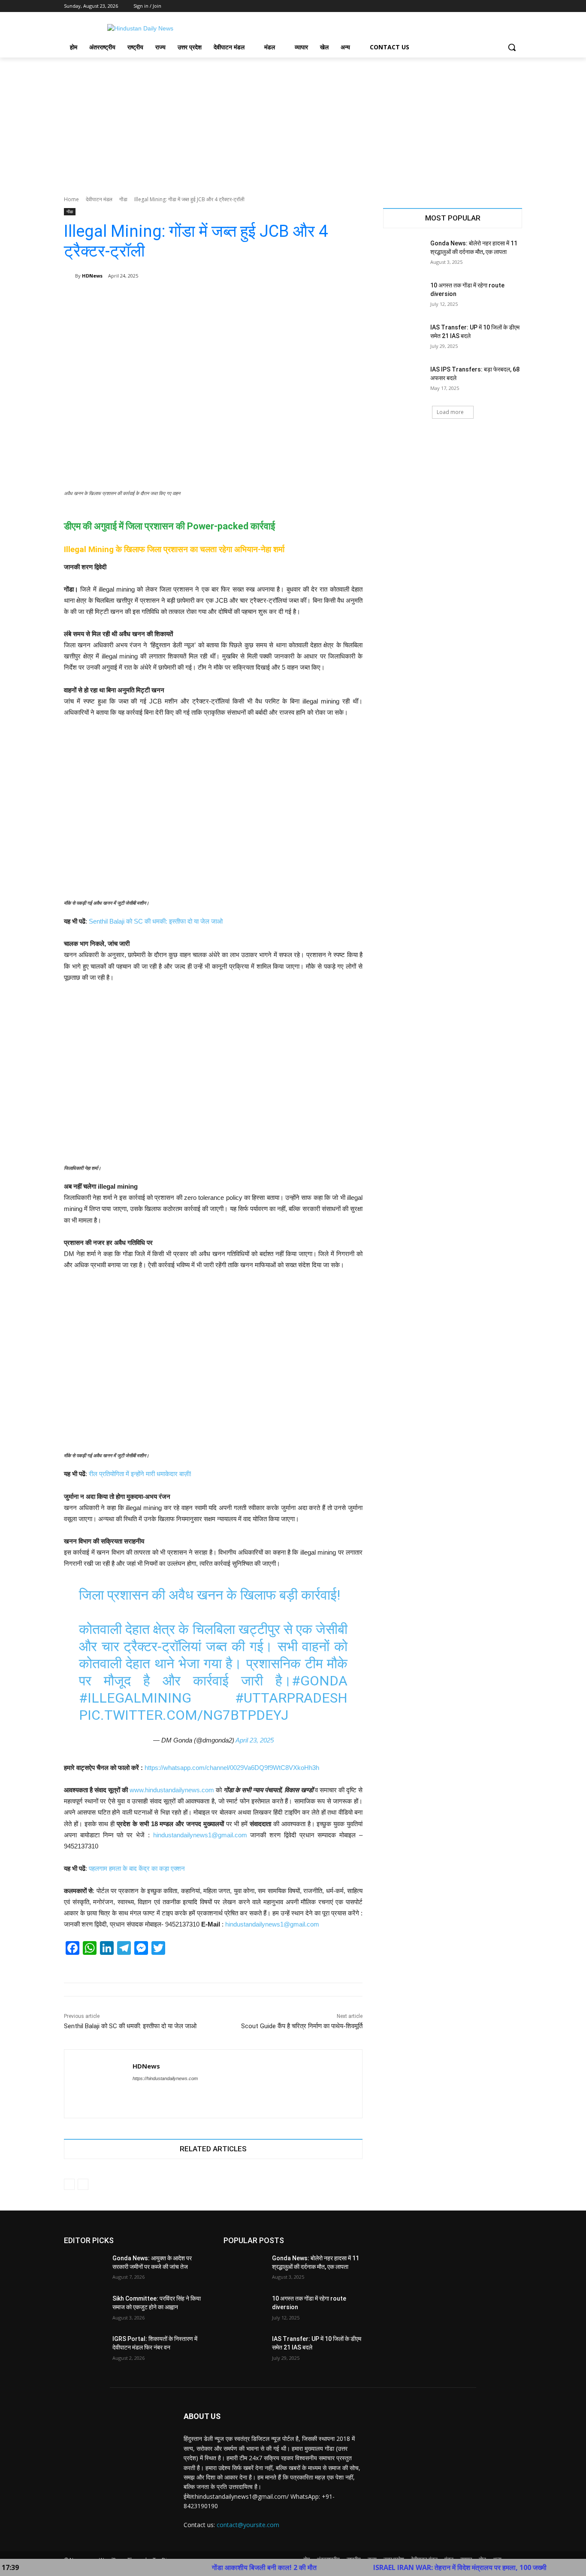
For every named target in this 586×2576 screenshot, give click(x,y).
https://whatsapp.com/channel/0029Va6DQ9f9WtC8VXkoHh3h (232, 1768)
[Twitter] (494, 6)
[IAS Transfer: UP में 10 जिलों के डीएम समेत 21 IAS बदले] (404, 338)
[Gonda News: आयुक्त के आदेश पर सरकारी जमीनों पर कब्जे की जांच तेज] (85, 2269)
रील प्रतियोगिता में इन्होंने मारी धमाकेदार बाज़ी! (140, 1474)
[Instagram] (482, 6)
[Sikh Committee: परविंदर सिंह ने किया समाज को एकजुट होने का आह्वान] (85, 2309)
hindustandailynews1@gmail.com (200, 1835)
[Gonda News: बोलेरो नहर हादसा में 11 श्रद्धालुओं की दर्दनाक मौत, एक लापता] (404, 254)
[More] (350, 298)
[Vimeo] (505, 6)
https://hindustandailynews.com (165, 2078)
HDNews (92, 276)
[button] (512, 47)
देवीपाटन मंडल (99, 199)
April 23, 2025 (255, 1740)
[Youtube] (517, 6)
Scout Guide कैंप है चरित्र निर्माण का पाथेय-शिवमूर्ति (302, 2026)
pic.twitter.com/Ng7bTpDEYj (184, 1715)
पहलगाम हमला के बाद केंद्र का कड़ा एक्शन (137, 1868)
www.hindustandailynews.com (172, 1790)
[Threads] (151, 2093)
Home (71, 199)
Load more (450, 412)
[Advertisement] (293, 122)
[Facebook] (470, 6)
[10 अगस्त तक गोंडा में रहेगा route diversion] (404, 296)
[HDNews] (69, 276)
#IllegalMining (135, 1698)
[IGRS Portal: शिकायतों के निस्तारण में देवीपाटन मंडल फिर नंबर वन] (85, 2350)
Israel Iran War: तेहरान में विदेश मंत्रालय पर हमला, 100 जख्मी (399, 2567)
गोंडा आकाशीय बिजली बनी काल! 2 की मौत (203, 2567)
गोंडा (123, 199)
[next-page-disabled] (83, 2184)
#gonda (320, 1681)
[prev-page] (69, 2184)
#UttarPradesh (291, 1698)
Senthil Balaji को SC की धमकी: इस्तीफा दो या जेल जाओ (156, 921)
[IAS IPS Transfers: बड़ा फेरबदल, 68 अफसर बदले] (404, 380)
